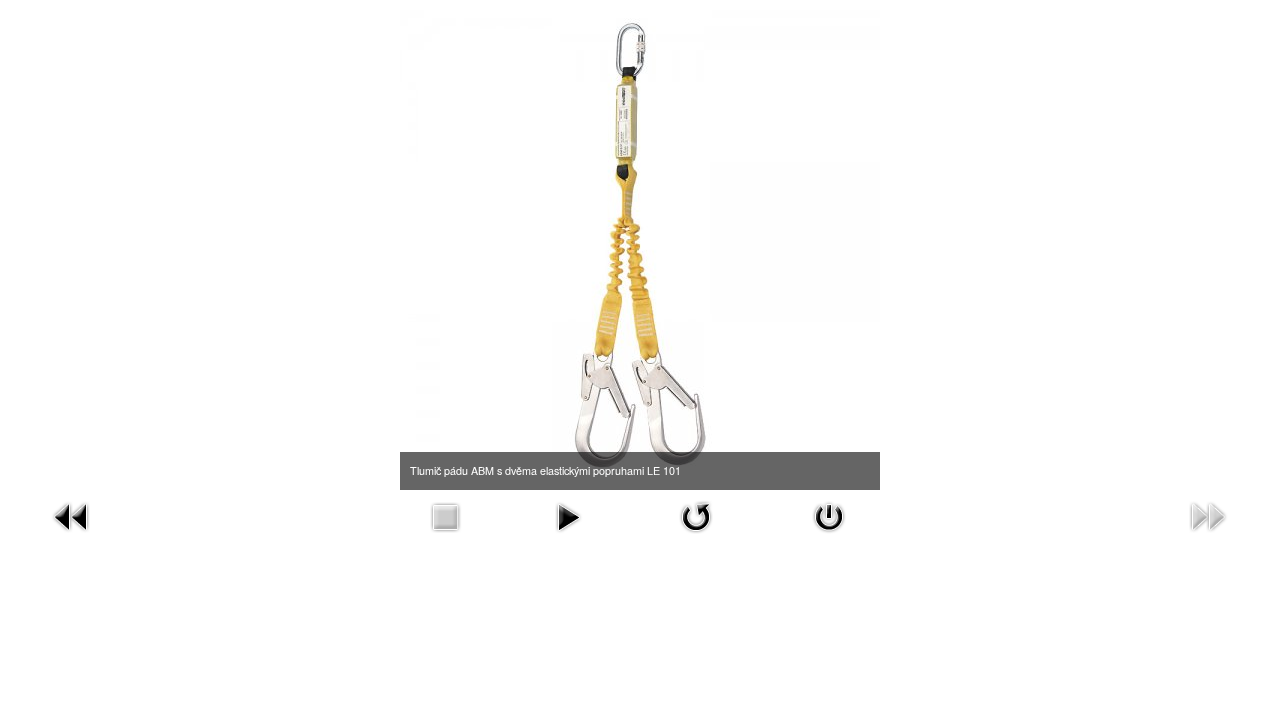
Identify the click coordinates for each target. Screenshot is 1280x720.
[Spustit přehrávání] (568, 514)
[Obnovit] (696, 514)
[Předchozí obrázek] (72, 514)
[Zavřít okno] (829, 514)
